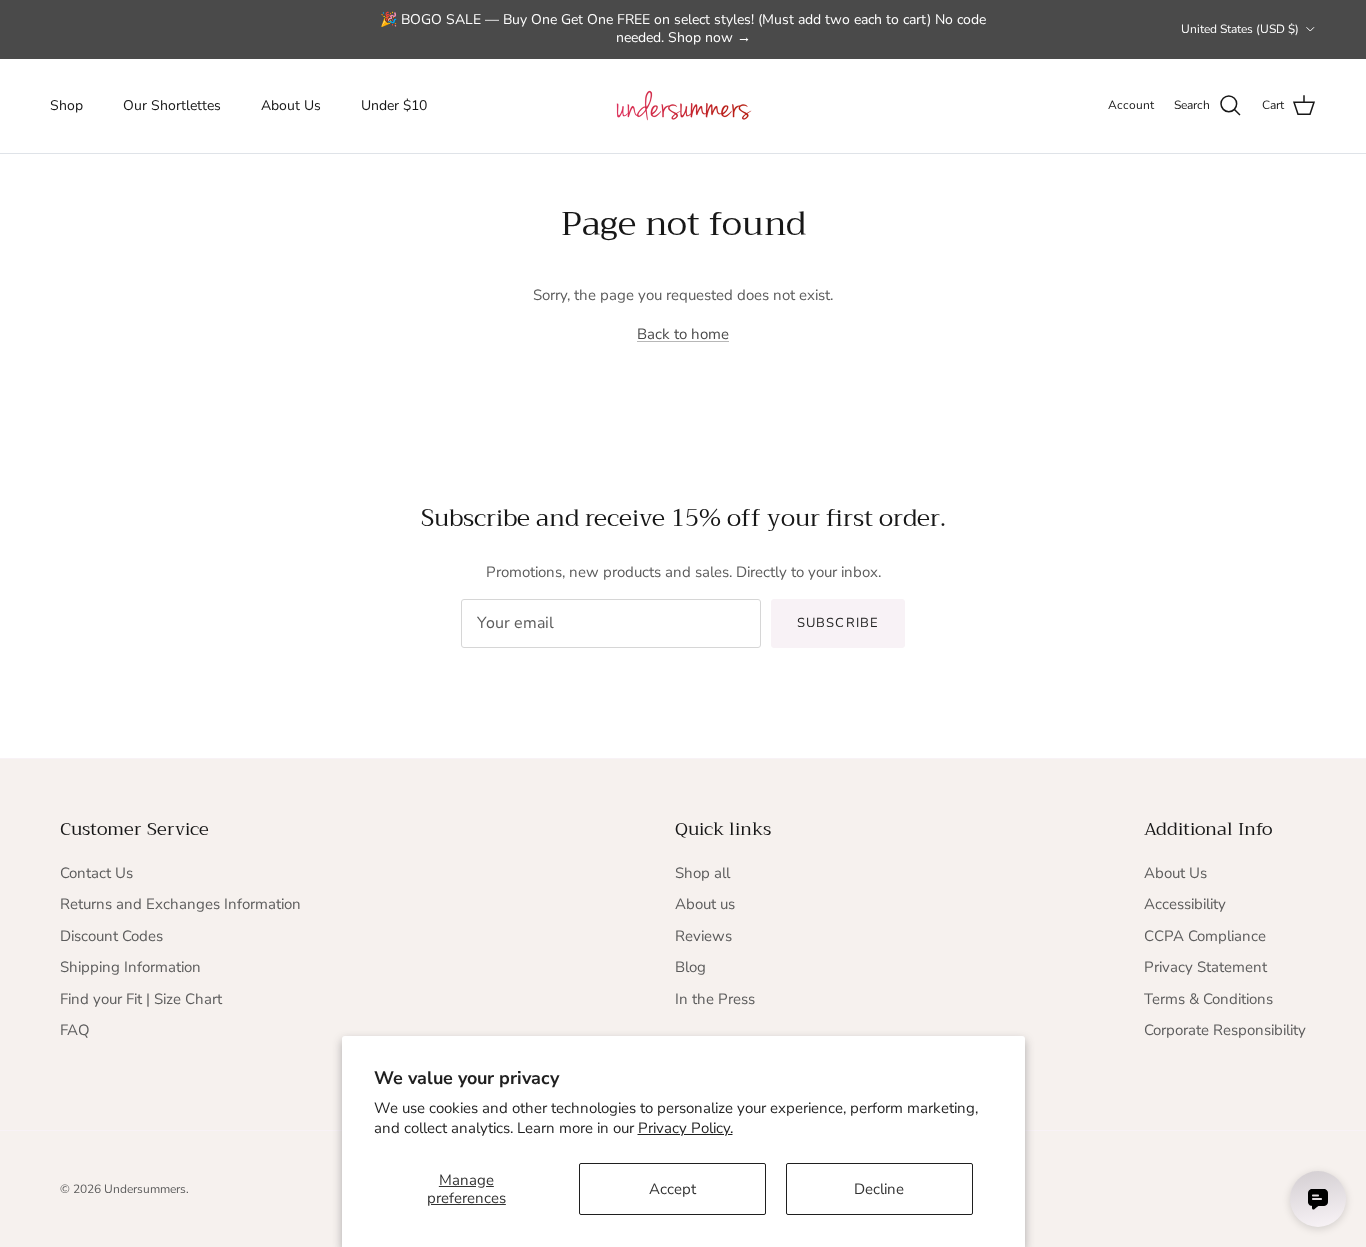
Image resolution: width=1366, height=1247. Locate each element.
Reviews (703, 936)
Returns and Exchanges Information (180, 904)
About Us (291, 105)
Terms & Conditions (1208, 999)
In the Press (715, 999)
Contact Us (96, 873)
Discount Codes (111, 936)
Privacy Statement (1205, 967)
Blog (690, 967)
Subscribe (837, 623)
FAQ (75, 1030)
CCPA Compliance (1205, 936)
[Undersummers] (683, 106)
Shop (66, 105)
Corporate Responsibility (1225, 1030)
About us (705, 904)
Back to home (683, 334)
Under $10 (394, 105)
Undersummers (145, 1189)
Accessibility (1185, 904)
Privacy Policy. (685, 1128)
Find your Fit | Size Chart (141, 999)
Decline (879, 1189)
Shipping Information (130, 967)
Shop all (702, 873)
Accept (672, 1189)
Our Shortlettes (172, 105)
